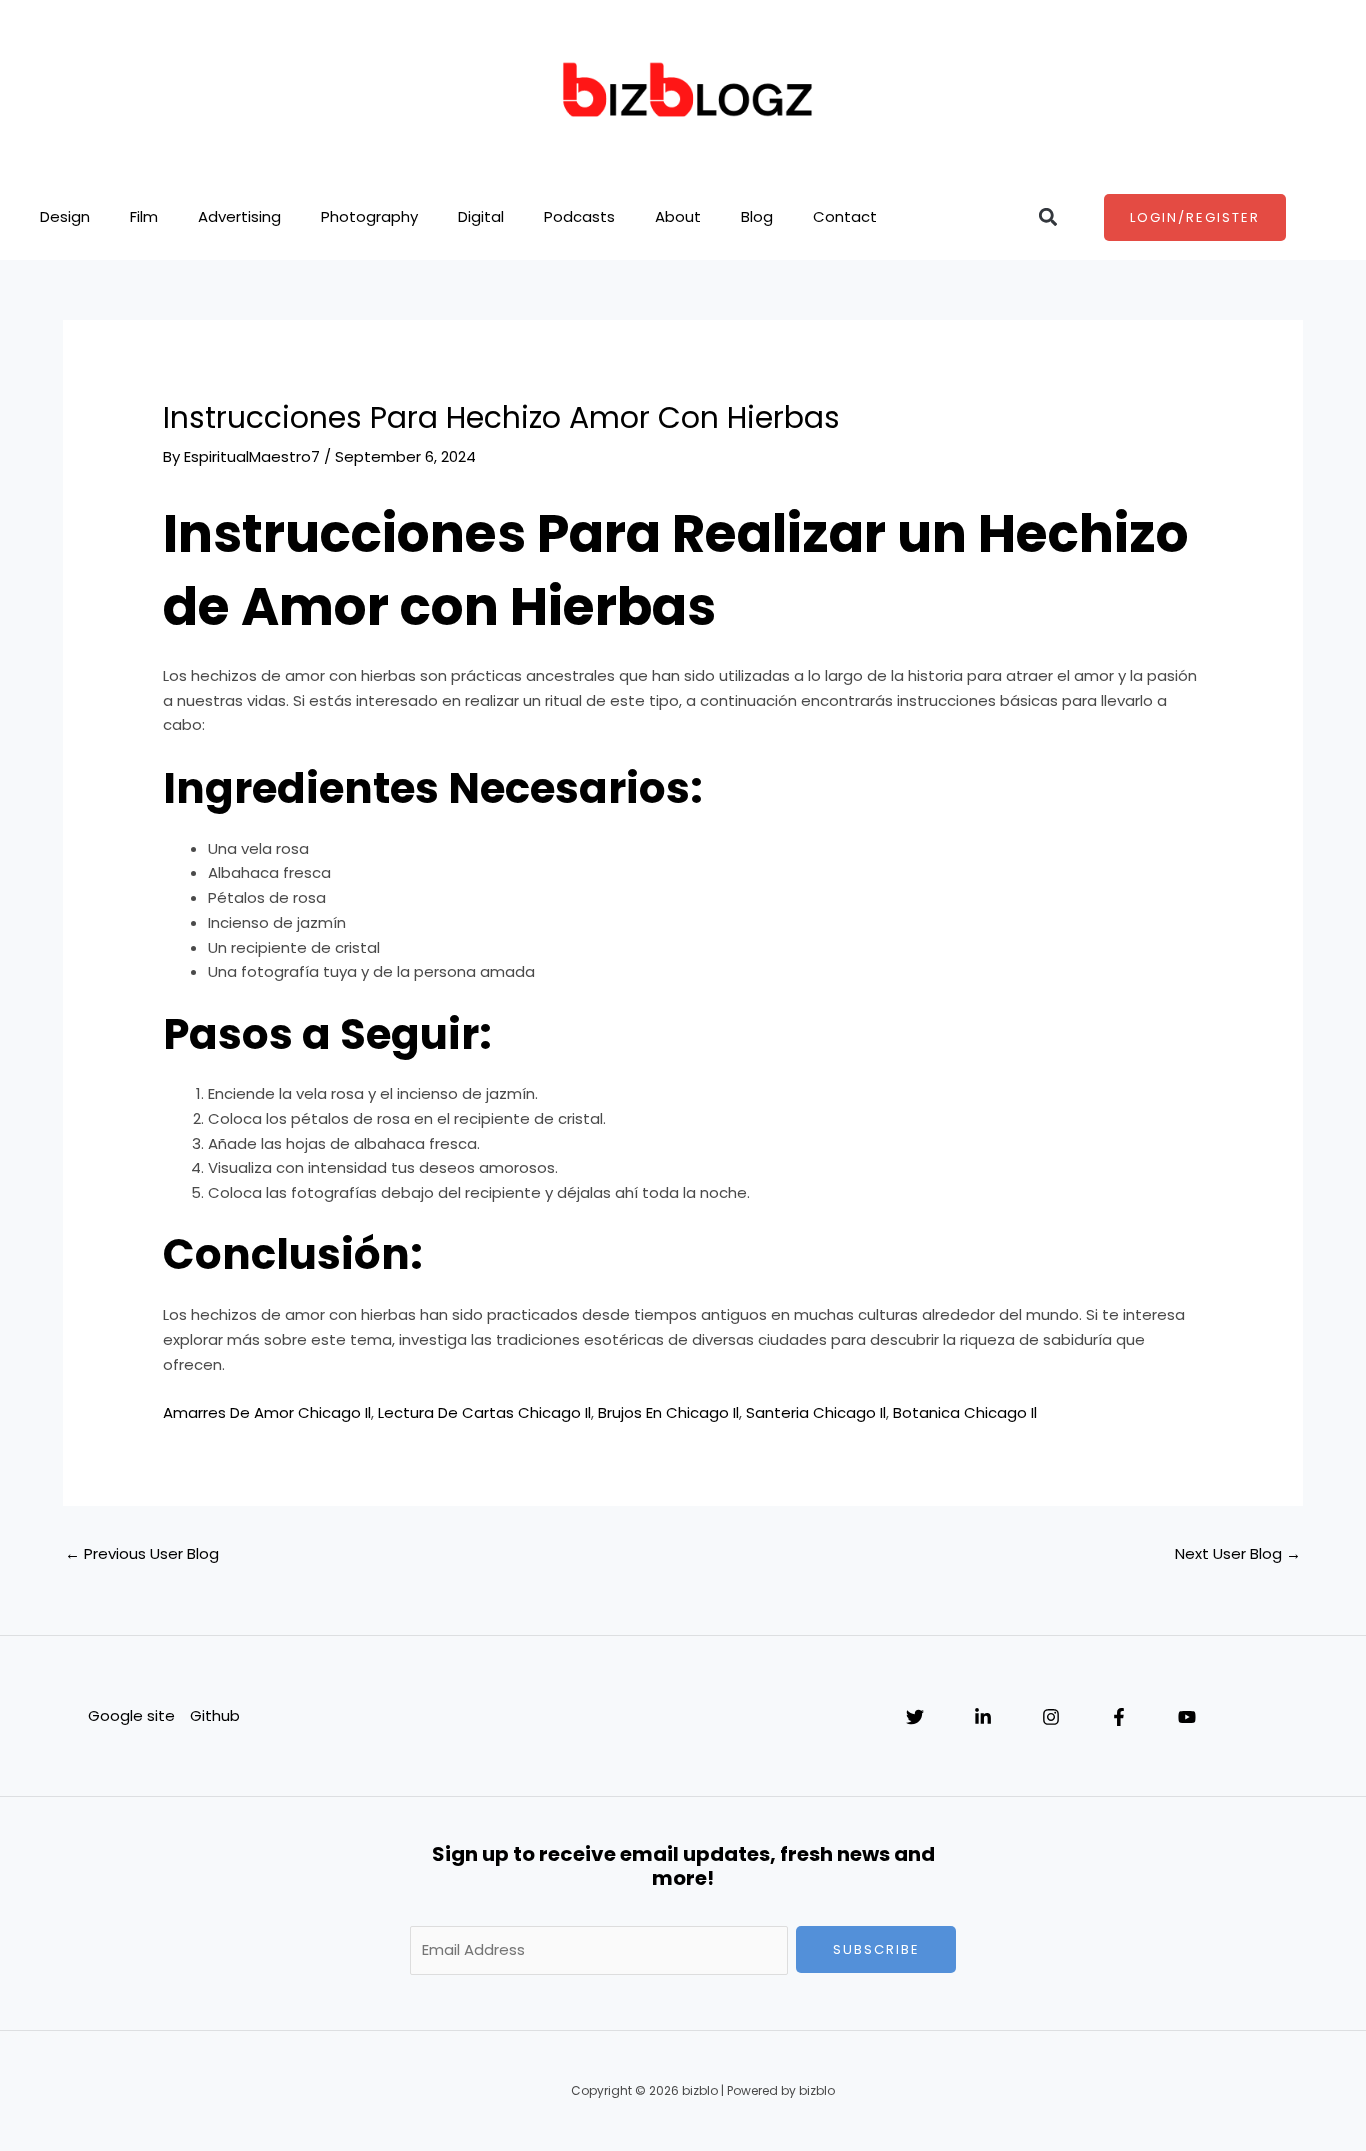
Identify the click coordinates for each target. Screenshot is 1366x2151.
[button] (1048, 217)
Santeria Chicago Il (816, 1412)
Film (144, 216)
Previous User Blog (142, 1553)
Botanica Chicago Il (965, 1412)
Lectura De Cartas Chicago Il (484, 1412)
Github (215, 1715)
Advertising (239, 216)
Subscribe (876, 1949)
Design (65, 216)
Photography (369, 216)
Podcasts (579, 216)
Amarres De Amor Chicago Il (267, 1412)
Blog (757, 216)
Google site (131, 1715)
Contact (845, 216)
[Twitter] (915, 1717)
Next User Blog (1238, 1553)
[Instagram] (1051, 1717)
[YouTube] (1187, 1717)
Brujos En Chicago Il (668, 1412)
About (678, 216)
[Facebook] (1119, 1717)
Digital (481, 216)
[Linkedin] (983, 1717)
